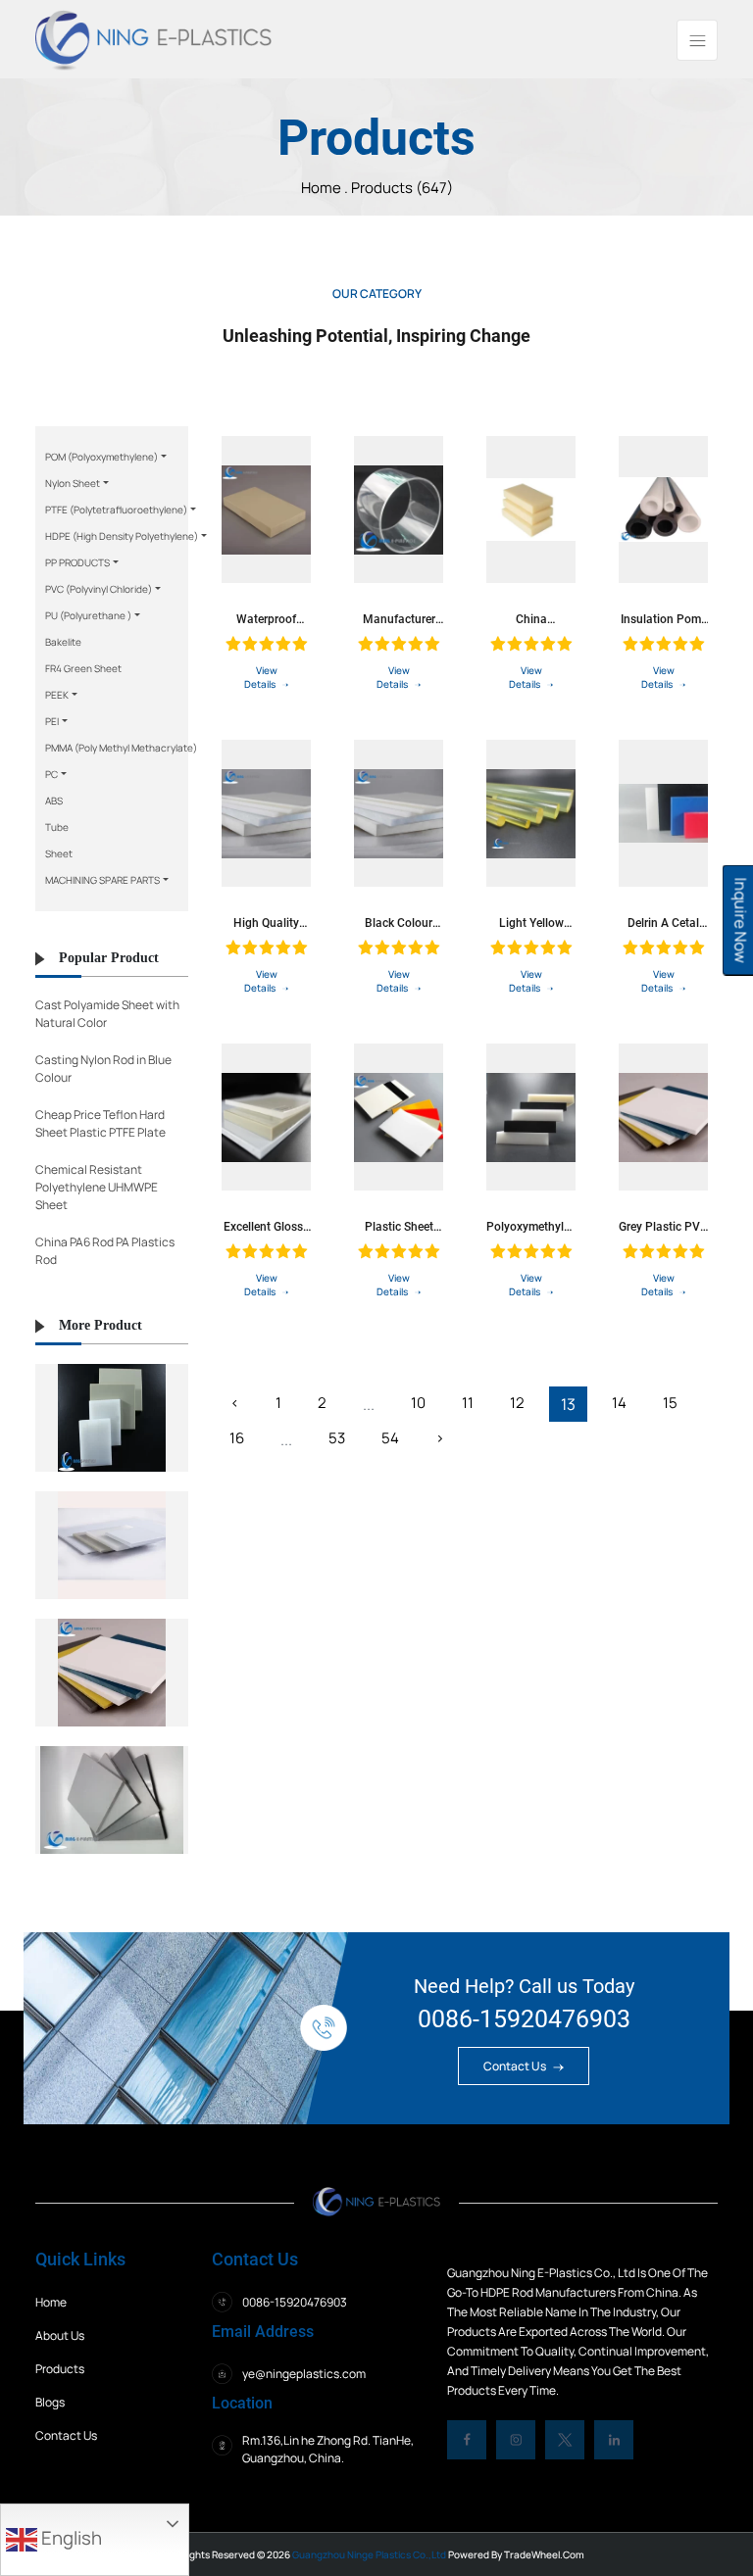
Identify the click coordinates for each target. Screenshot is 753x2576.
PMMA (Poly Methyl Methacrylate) (121, 748)
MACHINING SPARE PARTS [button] (102, 880)
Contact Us (516, 2066)
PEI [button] (52, 721)
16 (237, 1438)
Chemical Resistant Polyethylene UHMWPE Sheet (97, 1187)
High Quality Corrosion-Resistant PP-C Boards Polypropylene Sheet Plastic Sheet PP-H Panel (266, 923)
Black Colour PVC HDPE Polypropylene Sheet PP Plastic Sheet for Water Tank (399, 923)
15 (670, 1403)
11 (468, 1403)
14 (619, 1403)
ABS (54, 801)
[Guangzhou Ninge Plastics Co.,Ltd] (153, 38)
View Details (261, 677)
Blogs (50, 2402)
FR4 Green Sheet (83, 668)
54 (390, 1438)
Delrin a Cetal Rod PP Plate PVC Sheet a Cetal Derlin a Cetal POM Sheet (663, 923)
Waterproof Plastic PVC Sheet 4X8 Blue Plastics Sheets (267, 619)
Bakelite (63, 642)
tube (57, 827)
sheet (59, 853)
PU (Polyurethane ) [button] (88, 615)
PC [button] (51, 774)
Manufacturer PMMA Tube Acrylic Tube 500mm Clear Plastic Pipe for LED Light (399, 619)
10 (418, 1403)
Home (51, 2302)
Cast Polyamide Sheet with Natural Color (107, 1014)
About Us (60, 2335)
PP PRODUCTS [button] (77, 562)
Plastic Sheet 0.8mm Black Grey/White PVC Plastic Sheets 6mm (399, 1227)
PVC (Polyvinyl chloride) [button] (99, 589)
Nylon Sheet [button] (73, 483)
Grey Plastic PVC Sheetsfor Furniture (663, 1227)
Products (60, 2369)
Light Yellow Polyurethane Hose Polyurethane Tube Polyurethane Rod (531, 923)
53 (337, 1438)
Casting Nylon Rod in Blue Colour (103, 1069)
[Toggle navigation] (697, 40)
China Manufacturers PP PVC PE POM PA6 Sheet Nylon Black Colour (531, 619)
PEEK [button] (57, 695)
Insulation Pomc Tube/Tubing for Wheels (663, 619)
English (70, 2538)
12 (517, 1403)
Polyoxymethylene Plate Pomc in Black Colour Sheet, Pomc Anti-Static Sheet (531, 1227)
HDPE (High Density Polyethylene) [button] (122, 536)
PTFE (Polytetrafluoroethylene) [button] (116, 510)
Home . (326, 188)
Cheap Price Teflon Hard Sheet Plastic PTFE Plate (100, 1123)
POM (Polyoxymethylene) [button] (101, 457)
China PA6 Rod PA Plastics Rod (105, 1251)
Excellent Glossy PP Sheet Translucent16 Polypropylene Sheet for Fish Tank (266, 1227)
